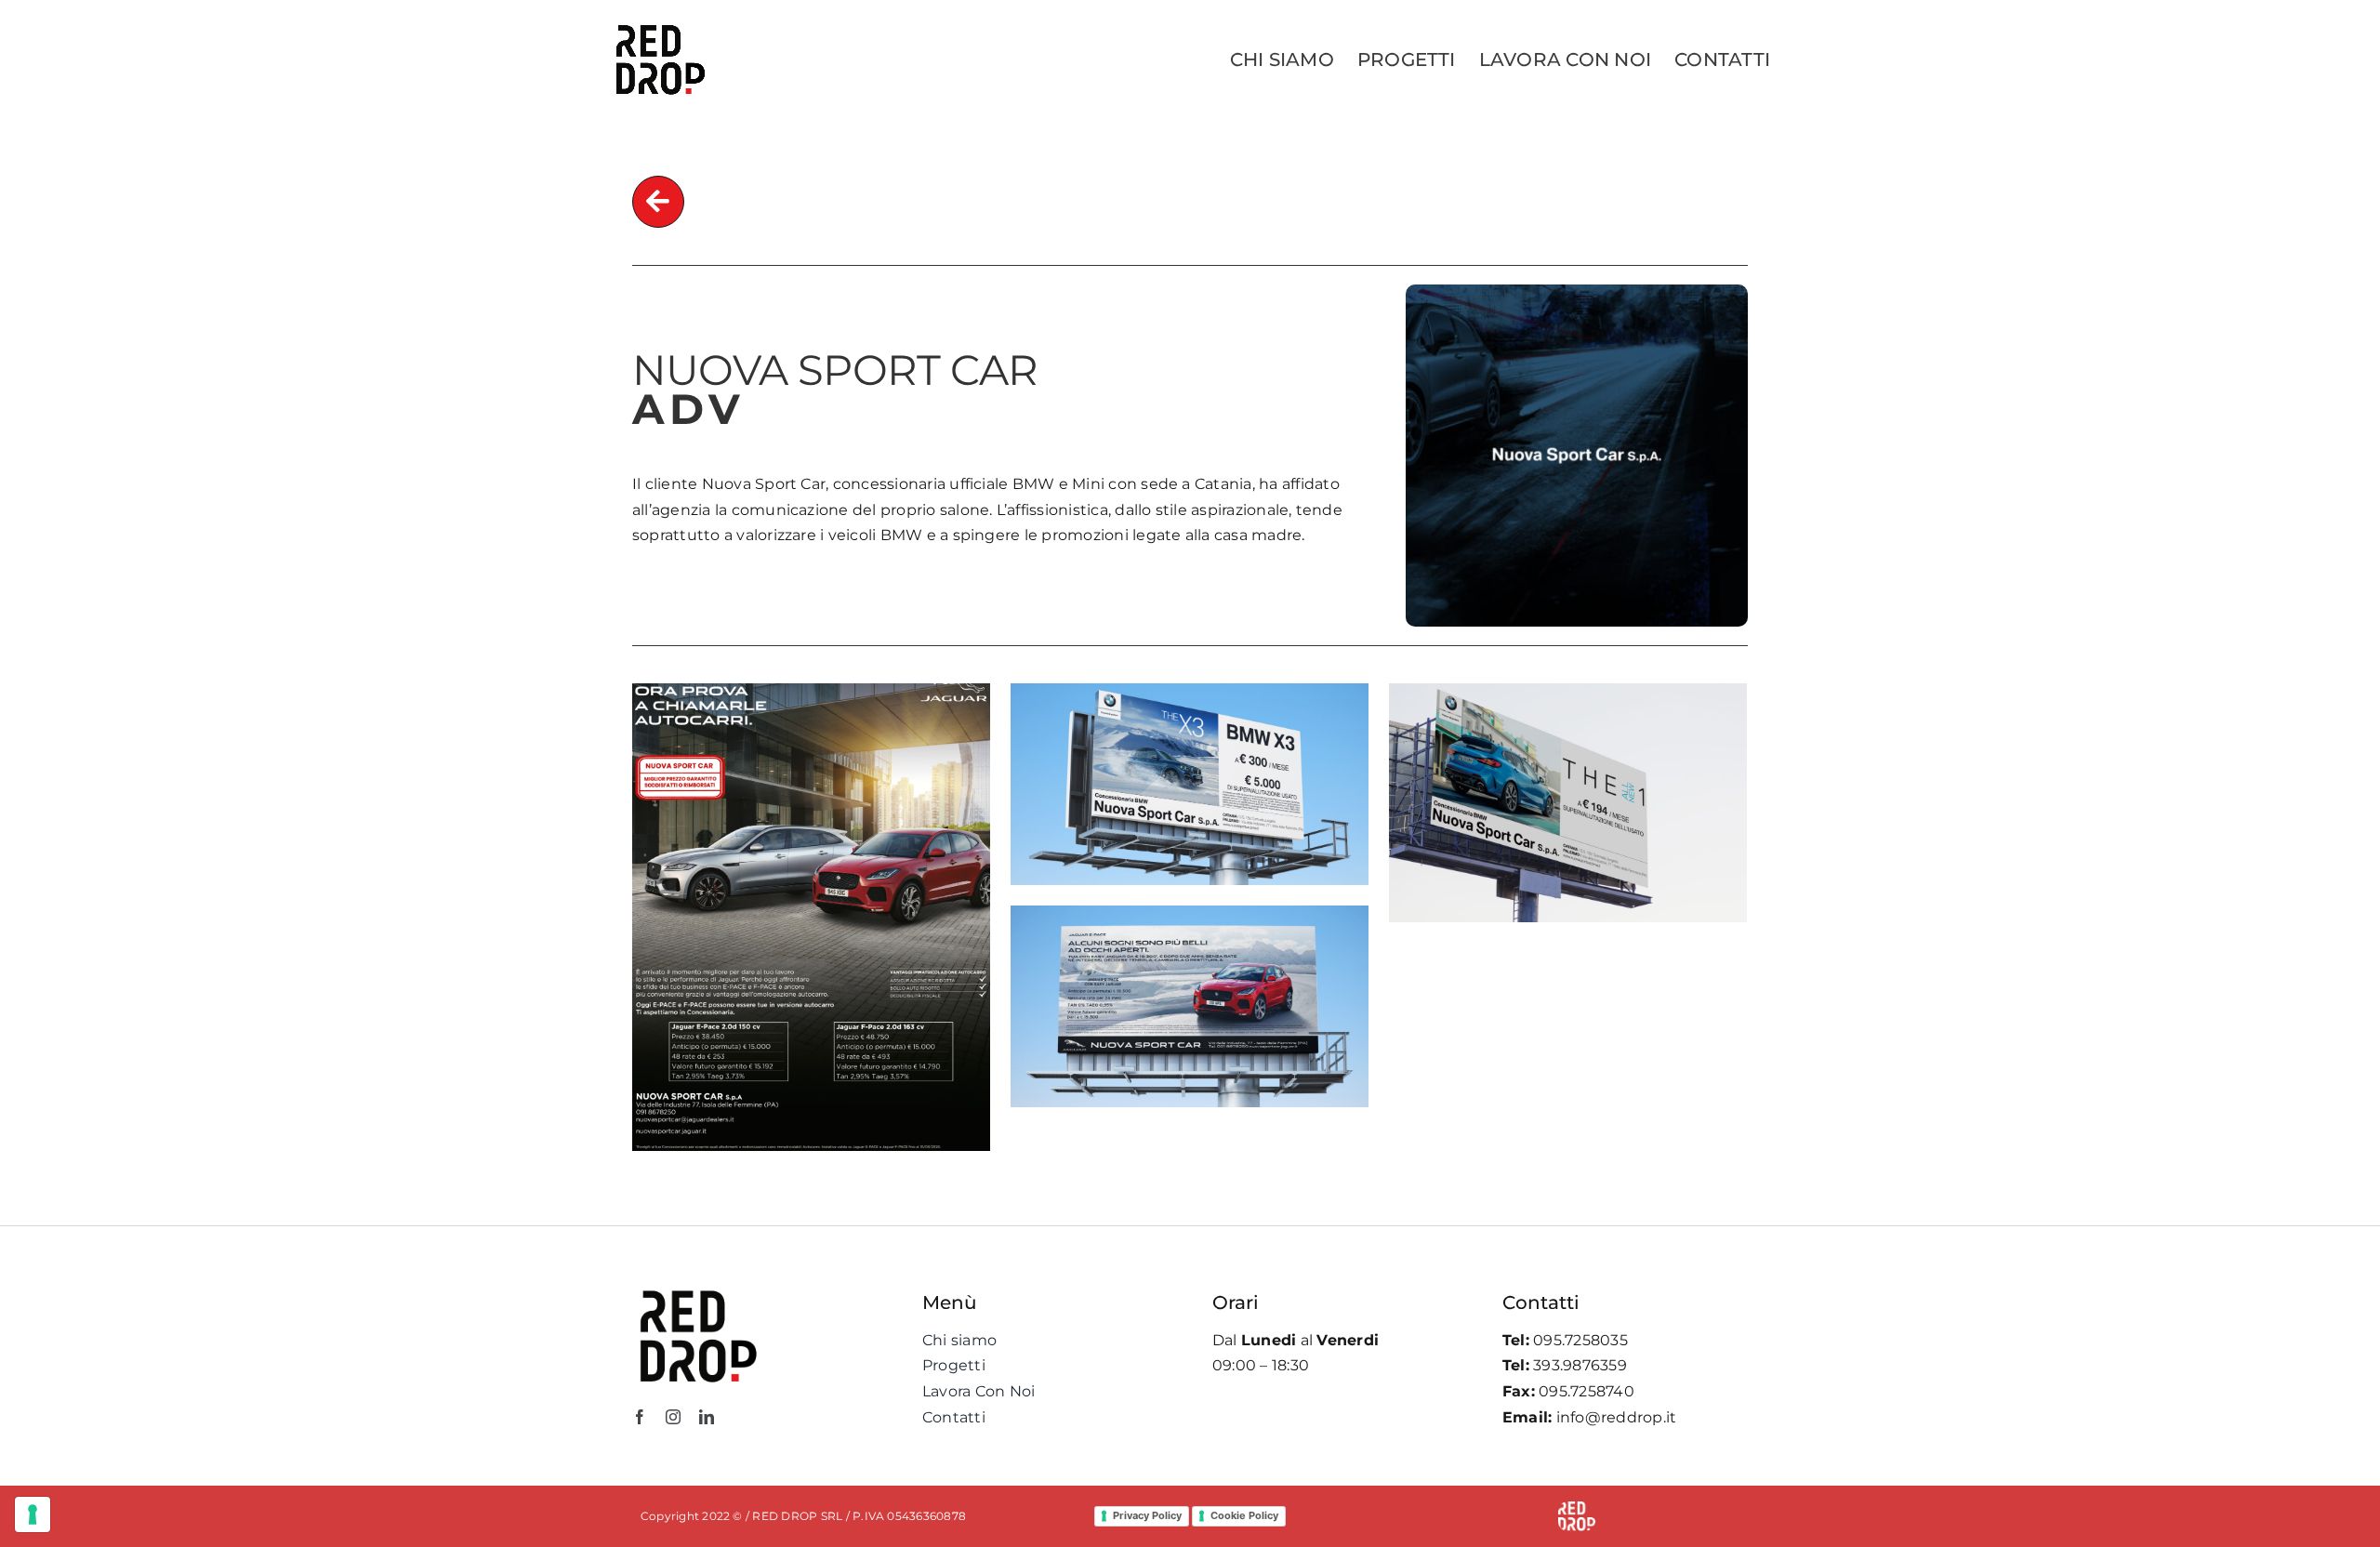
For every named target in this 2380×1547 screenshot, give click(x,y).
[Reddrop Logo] (697, 1289)
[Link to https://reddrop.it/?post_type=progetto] (658, 202)
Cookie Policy (1244, 1515)
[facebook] (640, 1417)
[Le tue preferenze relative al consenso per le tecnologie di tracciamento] (33, 1514)
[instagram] (673, 1417)
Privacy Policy (1147, 1515)
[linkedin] (707, 1417)
